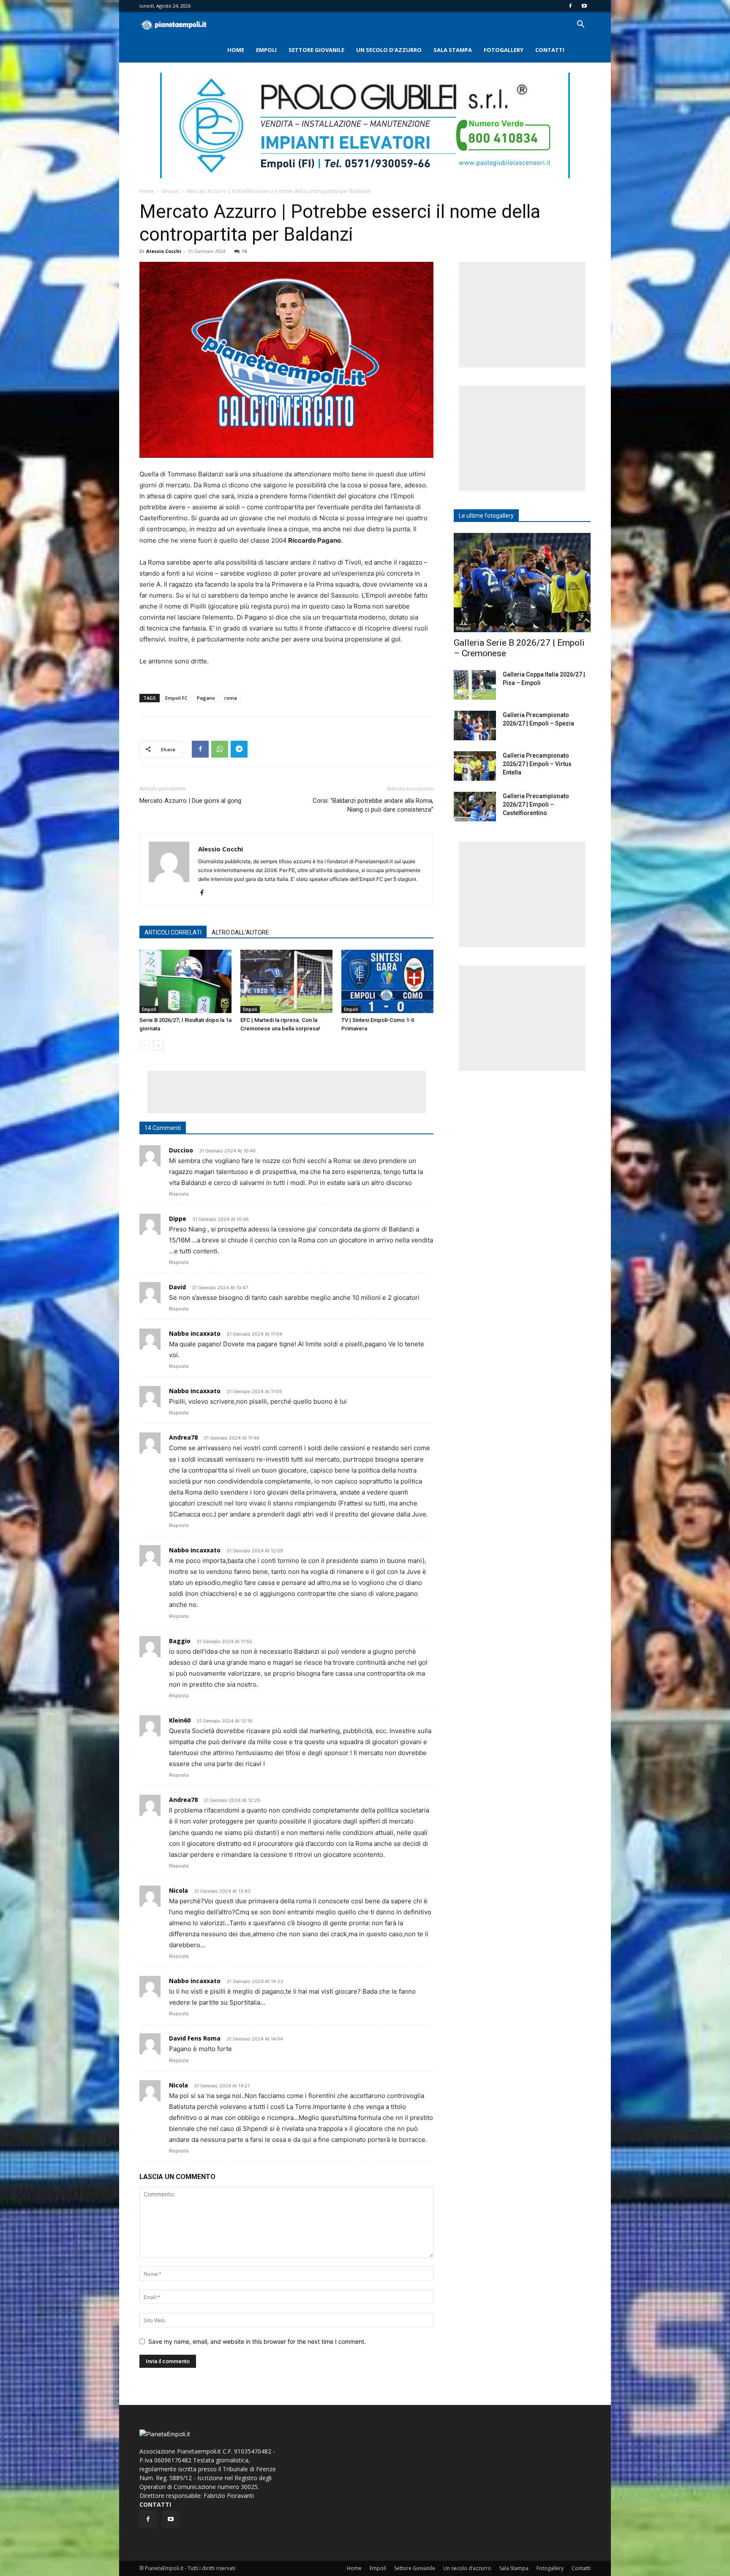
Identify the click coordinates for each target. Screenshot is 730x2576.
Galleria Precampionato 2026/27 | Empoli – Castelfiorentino (536, 804)
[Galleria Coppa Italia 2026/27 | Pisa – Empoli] (475, 685)
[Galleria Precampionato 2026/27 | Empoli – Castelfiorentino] (475, 807)
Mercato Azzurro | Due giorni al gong (190, 801)
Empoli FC (176, 698)
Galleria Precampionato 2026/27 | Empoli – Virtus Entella (537, 764)
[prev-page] (145, 1045)
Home (236, 50)
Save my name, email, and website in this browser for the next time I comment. (257, 2341)
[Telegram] (239, 749)
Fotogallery (504, 50)
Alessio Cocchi (164, 251)
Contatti (550, 50)
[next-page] (158, 1045)
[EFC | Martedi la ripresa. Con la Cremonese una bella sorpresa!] (286, 981)
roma (231, 698)
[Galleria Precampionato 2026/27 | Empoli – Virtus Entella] (475, 766)
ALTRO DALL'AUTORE (240, 932)
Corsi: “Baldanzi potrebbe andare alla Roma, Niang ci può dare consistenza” (373, 805)
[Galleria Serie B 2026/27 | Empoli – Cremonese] (522, 583)
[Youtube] (584, 6)
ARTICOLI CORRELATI (173, 932)
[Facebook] (570, 6)
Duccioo (181, 1150)
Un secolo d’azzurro (389, 50)
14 (244, 251)
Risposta (179, 1194)
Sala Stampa (453, 50)
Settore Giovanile (316, 50)
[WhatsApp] (220, 749)
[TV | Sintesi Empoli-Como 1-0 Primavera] (387, 981)
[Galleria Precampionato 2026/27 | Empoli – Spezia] (475, 726)
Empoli (266, 50)
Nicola (178, 1890)
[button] (580, 25)
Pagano (206, 698)
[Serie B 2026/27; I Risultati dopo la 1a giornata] (185, 981)
